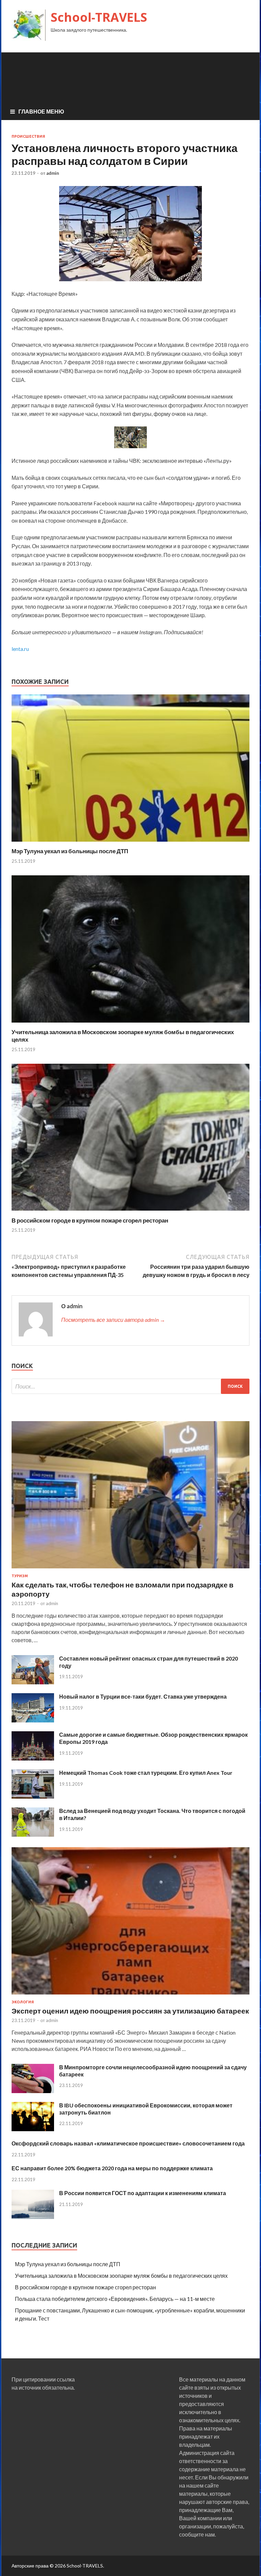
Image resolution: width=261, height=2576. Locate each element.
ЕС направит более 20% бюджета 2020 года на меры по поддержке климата (112, 2168)
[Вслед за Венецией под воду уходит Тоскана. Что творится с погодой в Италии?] (33, 1834)
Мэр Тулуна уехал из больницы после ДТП (70, 851)
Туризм (20, 1576)
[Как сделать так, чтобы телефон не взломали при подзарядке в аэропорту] (130, 1570)
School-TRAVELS (99, 17)
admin (53, 173)
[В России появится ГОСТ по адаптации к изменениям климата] (33, 2217)
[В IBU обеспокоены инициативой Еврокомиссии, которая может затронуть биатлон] (33, 2129)
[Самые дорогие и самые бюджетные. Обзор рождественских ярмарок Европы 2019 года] (33, 1758)
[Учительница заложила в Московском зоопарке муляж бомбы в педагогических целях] (130, 1024)
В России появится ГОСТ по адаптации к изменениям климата (143, 2193)
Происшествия (28, 136)
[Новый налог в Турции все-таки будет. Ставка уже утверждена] (33, 1720)
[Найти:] (130, 1386)
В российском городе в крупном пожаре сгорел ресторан (90, 1220)
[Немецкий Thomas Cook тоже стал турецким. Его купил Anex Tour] (33, 1796)
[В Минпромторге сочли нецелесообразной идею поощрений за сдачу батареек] (33, 2091)
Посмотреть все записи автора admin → (113, 1320)
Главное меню (41, 111)
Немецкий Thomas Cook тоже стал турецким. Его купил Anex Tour (146, 1773)
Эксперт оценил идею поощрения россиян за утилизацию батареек (130, 2011)
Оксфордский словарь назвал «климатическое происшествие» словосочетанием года (128, 2143)
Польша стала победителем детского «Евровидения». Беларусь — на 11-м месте (115, 2299)
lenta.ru (20, 649)
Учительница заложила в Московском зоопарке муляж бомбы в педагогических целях (121, 2276)
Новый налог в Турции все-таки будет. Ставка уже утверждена (143, 1696)
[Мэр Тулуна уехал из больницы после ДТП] (130, 843)
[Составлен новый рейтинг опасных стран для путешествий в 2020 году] (33, 1682)
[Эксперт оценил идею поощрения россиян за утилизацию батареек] (130, 1996)
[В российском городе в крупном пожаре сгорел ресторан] (130, 1213)
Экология (23, 2002)
